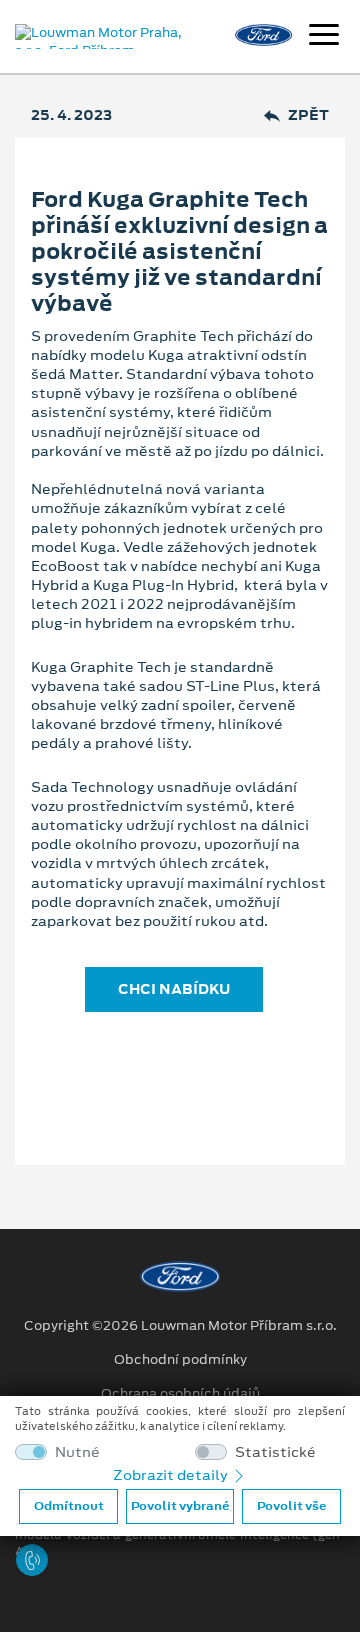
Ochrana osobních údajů (180, 1394)
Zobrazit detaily (172, 1475)
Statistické (275, 1452)
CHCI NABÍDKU (174, 989)
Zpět (308, 115)
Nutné (77, 1452)
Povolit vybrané (180, 1506)
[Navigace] (324, 37)
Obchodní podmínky (180, 1360)
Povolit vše (291, 1506)
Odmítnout (69, 1506)
